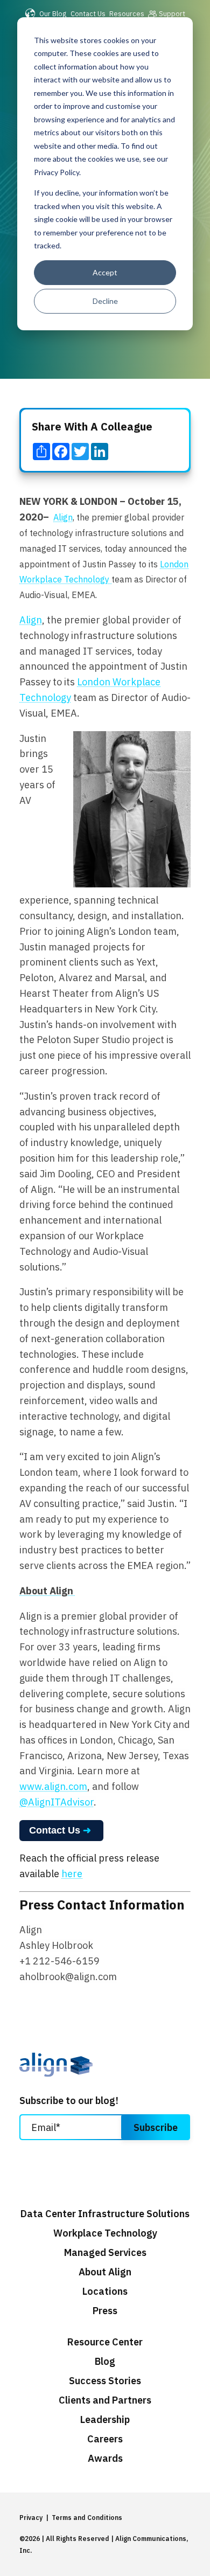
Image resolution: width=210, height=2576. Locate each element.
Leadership (105, 2420)
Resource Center (105, 2342)
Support (172, 13)
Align (63, 517)
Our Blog (53, 13)
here (72, 1874)
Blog (105, 2362)
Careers (105, 2439)
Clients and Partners (105, 2400)
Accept (105, 272)
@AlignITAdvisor (57, 1802)
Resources (127, 13)
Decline (105, 301)
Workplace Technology (105, 2233)
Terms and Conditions (87, 2518)
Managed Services (105, 2253)
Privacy (31, 2518)
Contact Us (88, 13)
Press (105, 2311)
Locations (105, 2292)
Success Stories (105, 2381)
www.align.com (53, 1786)
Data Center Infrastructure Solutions (105, 2214)
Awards (105, 2459)
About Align (105, 2272)
